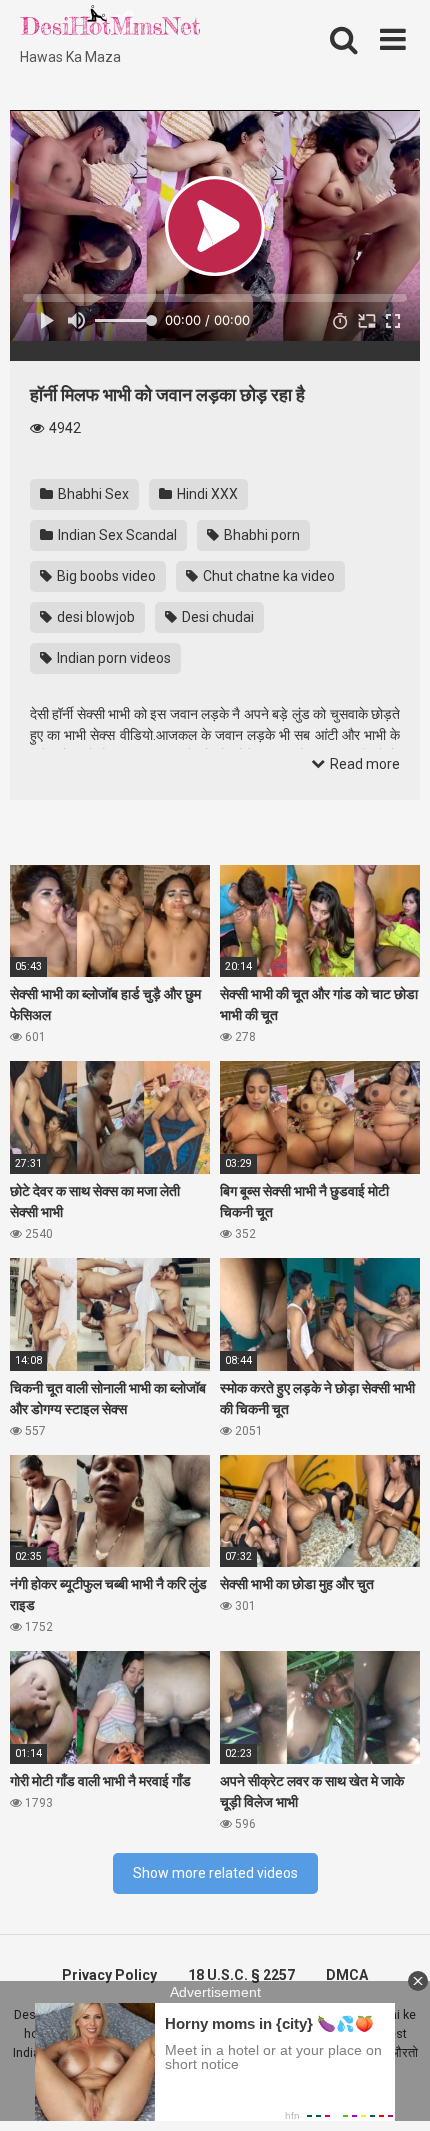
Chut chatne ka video (267, 576)
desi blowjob (94, 617)
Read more (363, 764)
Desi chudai (216, 617)
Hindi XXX (206, 494)
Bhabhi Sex (92, 494)
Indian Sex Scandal (116, 535)
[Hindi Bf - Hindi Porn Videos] (110, 25)
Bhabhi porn (260, 535)
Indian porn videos (112, 658)
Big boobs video (105, 576)
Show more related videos (215, 1873)
